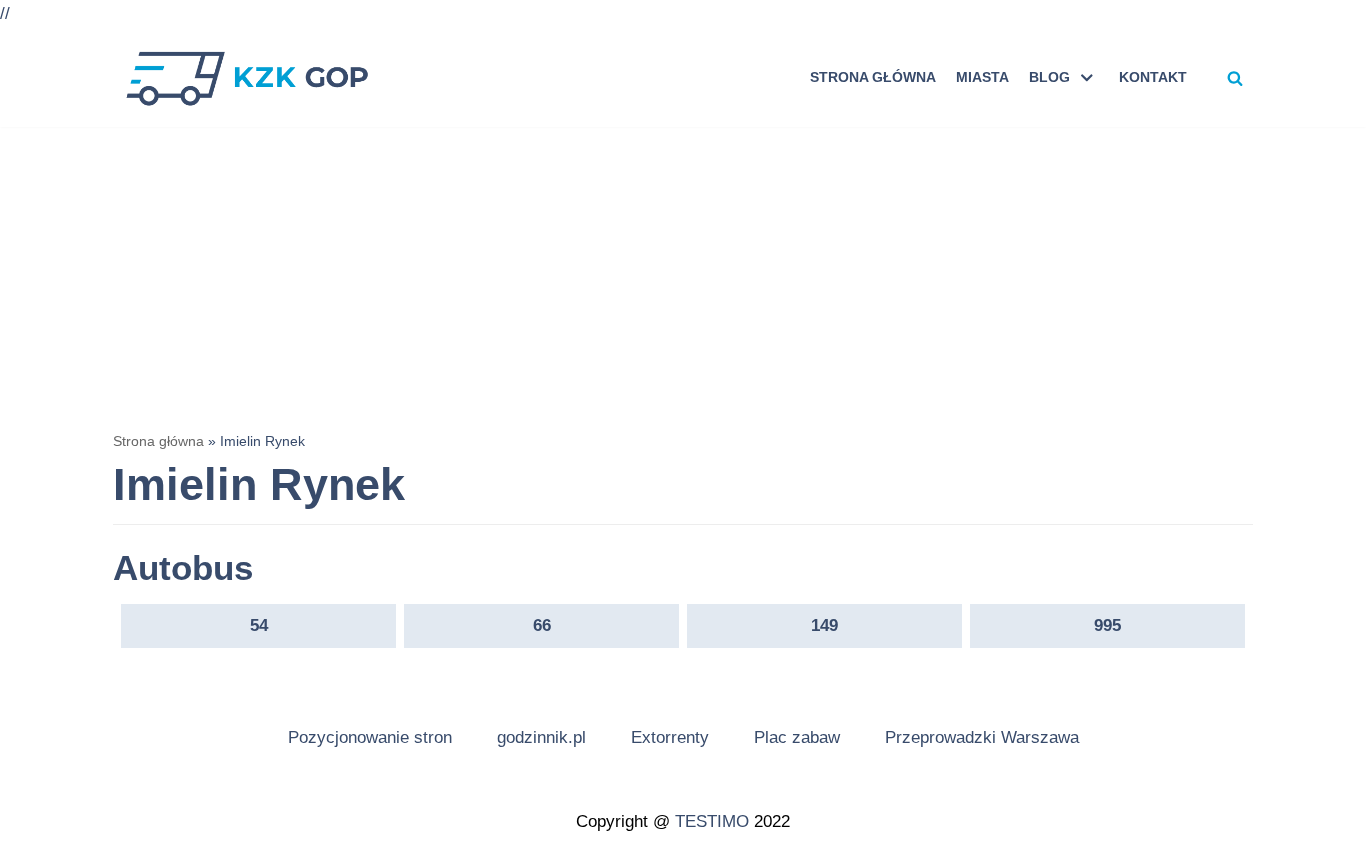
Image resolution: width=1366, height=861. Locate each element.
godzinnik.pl (541, 737)
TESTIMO (712, 821)
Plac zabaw (797, 737)
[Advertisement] (683, 277)
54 (259, 625)
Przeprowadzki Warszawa (982, 737)
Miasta (982, 77)
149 (824, 625)
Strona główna (873, 77)
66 (542, 625)
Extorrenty (670, 737)
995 (1107, 625)
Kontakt (1153, 77)
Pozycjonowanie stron (370, 737)
